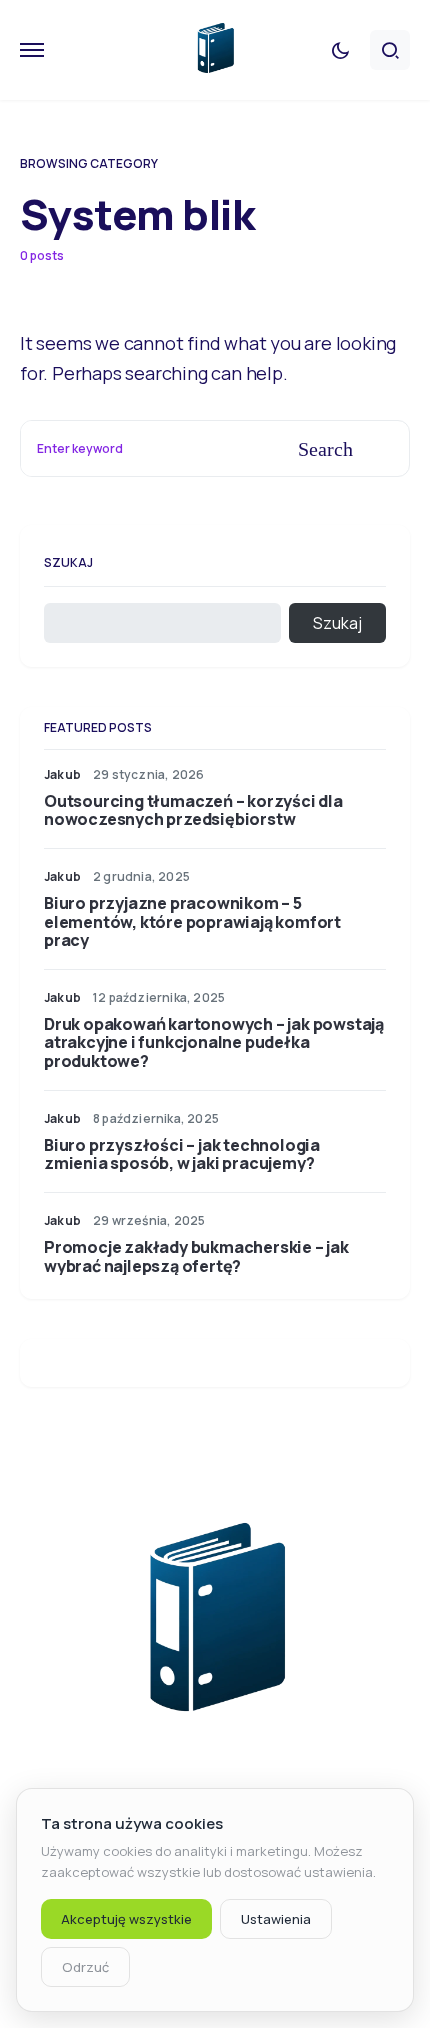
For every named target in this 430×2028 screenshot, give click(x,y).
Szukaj (68, 562)
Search (325, 449)
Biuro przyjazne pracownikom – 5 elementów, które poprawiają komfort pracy (192, 921)
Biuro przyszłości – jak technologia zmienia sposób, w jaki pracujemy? (182, 1154)
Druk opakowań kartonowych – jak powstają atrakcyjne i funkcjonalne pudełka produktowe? (214, 1042)
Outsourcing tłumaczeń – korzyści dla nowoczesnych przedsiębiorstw (193, 810)
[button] (32, 50)
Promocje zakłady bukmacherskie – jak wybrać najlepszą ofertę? (196, 1256)
